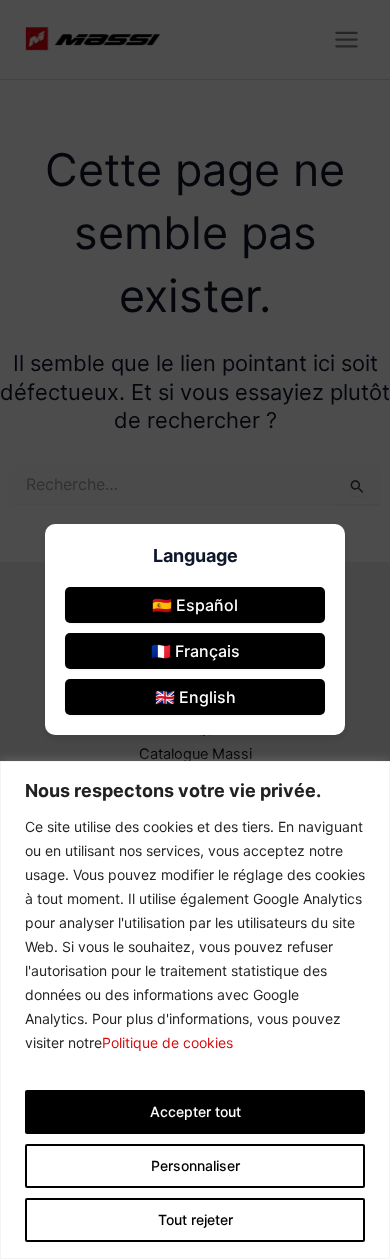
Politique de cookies (167, 1042)
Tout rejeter (195, 1219)
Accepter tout (195, 1111)
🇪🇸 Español (195, 605)
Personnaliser (195, 1165)
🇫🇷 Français (195, 651)
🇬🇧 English (195, 697)
